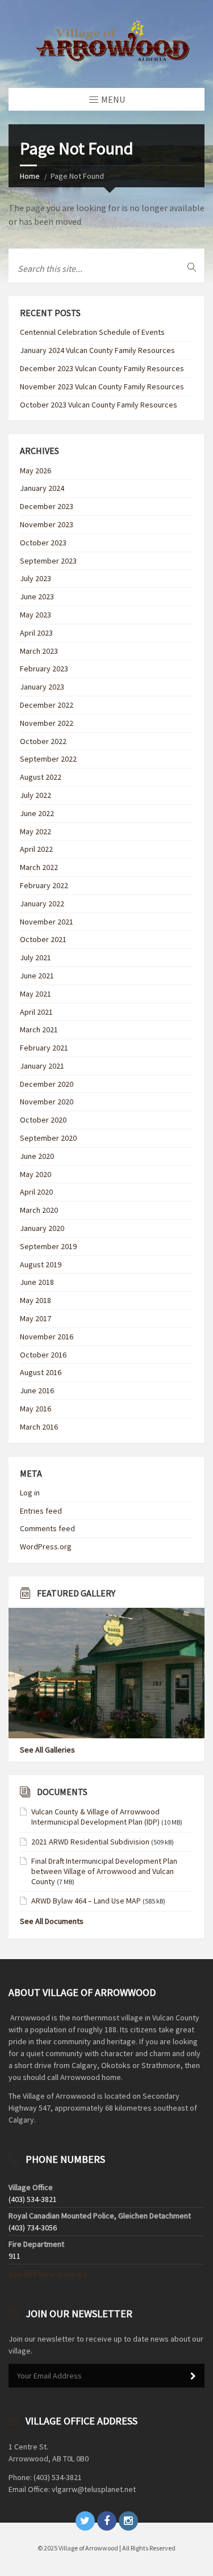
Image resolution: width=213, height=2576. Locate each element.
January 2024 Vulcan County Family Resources (97, 350)
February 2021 (44, 1048)
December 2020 (47, 1084)
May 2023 (35, 615)
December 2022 (47, 705)
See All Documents (52, 1921)
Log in (30, 1493)
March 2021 (39, 1029)
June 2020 (37, 1156)
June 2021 (37, 976)
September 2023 (48, 561)
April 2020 (36, 1192)
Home (30, 176)
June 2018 (37, 1282)
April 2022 (36, 849)
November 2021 (47, 922)
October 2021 (43, 939)
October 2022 (43, 741)
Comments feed (47, 1528)
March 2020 (39, 1210)
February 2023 (44, 669)
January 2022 (42, 904)
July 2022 (35, 795)
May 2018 (35, 1300)
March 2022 (39, 867)
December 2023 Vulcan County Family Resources (102, 368)
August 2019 (41, 1264)
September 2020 (48, 1138)
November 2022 (47, 723)
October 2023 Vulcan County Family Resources (99, 405)
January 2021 (42, 1066)
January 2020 (42, 1228)
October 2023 (43, 543)
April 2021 (36, 1012)
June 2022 (37, 813)
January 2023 (42, 687)
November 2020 (47, 1102)
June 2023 (37, 596)
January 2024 (42, 488)
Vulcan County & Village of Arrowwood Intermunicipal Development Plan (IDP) (95, 1817)
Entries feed (41, 1511)
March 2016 (39, 1427)
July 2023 (35, 578)
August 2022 (41, 777)
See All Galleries (47, 1750)
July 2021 (35, 957)
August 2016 (41, 1372)
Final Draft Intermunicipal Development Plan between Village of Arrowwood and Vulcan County (104, 1871)
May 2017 (35, 1318)
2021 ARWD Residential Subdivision (90, 1842)
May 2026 (35, 470)
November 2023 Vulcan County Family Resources (102, 386)
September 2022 (48, 759)
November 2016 (47, 1337)
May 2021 (35, 994)
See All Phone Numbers (48, 2274)
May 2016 (35, 1409)
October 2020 (43, 1120)
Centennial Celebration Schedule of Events (92, 332)
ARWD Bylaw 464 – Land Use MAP (86, 1901)
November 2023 (47, 524)
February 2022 (44, 885)
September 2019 (48, 1246)
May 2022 (35, 831)
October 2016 (43, 1355)
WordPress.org (46, 1547)
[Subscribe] (193, 2376)
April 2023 (36, 633)
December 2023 (47, 506)
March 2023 (39, 651)
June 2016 (37, 1390)
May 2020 (35, 1174)
